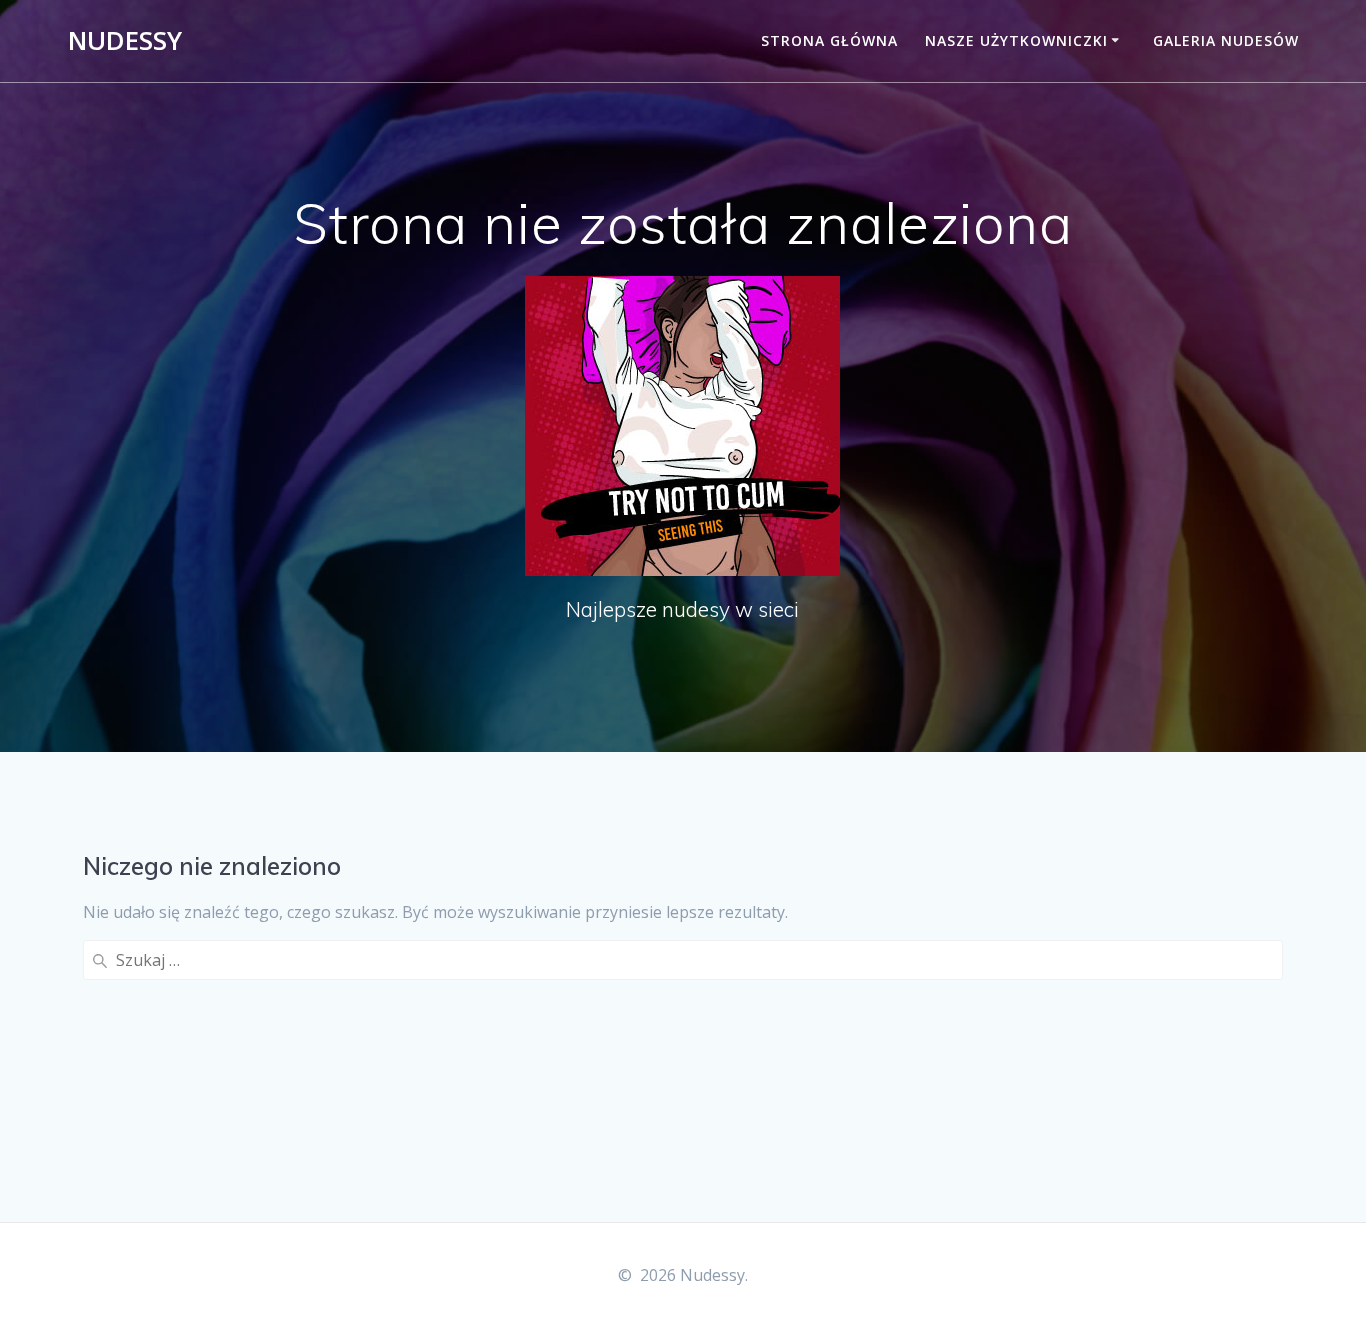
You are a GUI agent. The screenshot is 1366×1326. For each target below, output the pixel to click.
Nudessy (125, 41)
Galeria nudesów (1226, 40)
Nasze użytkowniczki (1016, 40)
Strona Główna (829, 40)
